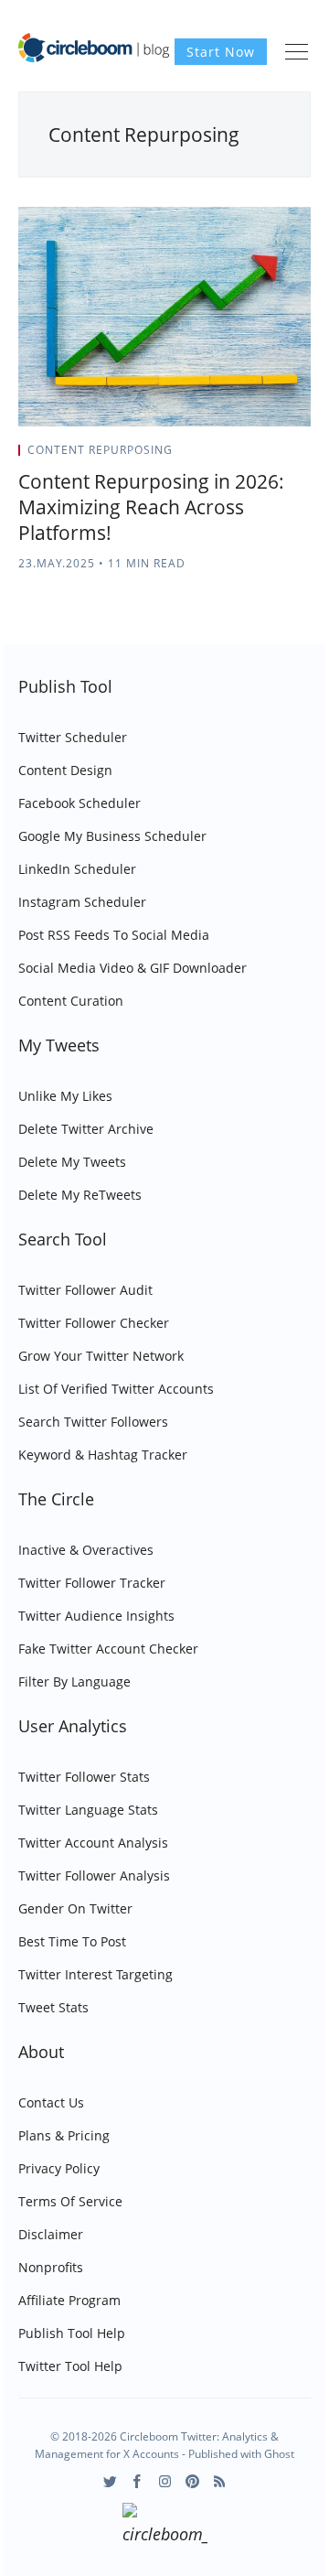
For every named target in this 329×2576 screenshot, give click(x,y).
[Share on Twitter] (239, 456)
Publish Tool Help (72, 2333)
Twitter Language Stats (88, 1810)
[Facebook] (138, 2481)
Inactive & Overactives (86, 1550)
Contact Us (51, 2102)
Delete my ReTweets (80, 1195)
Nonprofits (51, 2267)
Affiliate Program (69, 2300)
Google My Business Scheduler (112, 836)
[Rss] (220, 2481)
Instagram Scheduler (82, 902)
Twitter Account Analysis (93, 1843)
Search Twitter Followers (93, 1422)
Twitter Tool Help (70, 2366)
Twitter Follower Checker (94, 1323)
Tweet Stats (53, 2007)
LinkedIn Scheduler (77, 869)
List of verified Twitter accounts (116, 1389)
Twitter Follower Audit (85, 1290)
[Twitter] (110, 2481)
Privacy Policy (59, 2168)
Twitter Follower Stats (84, 1777)
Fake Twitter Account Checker (108, 1649)
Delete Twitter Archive (86, 1129)
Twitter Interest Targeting (96, 1974)
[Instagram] (165, 2481)
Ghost (279, 2454)
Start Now (221, 52)
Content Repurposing (100, 450)
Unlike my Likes (65, 1096)
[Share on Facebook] (262, 456)
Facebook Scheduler (80, 803)
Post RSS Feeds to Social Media (114, 935)
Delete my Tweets (72, 1162)
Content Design (65, 770)
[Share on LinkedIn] (285, 456)
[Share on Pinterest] (305, 456)
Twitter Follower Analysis (94, 1875)
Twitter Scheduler (73, 737)
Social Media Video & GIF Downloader (133, 968)
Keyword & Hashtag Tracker (103, 1455)
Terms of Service (70, 2201)
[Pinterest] (192, 2481)
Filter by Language (74, 1681)
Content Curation (71, 1001)
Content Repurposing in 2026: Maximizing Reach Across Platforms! (151, 507)
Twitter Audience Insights (96, 1616)
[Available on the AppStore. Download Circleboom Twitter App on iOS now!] (165, 2527)
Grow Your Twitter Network (101, 1356)
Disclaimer (51, 2234)
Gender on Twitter (75, 1908)
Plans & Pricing (64, 2135)
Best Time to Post (72, 1941)
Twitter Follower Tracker (92, 1583)
